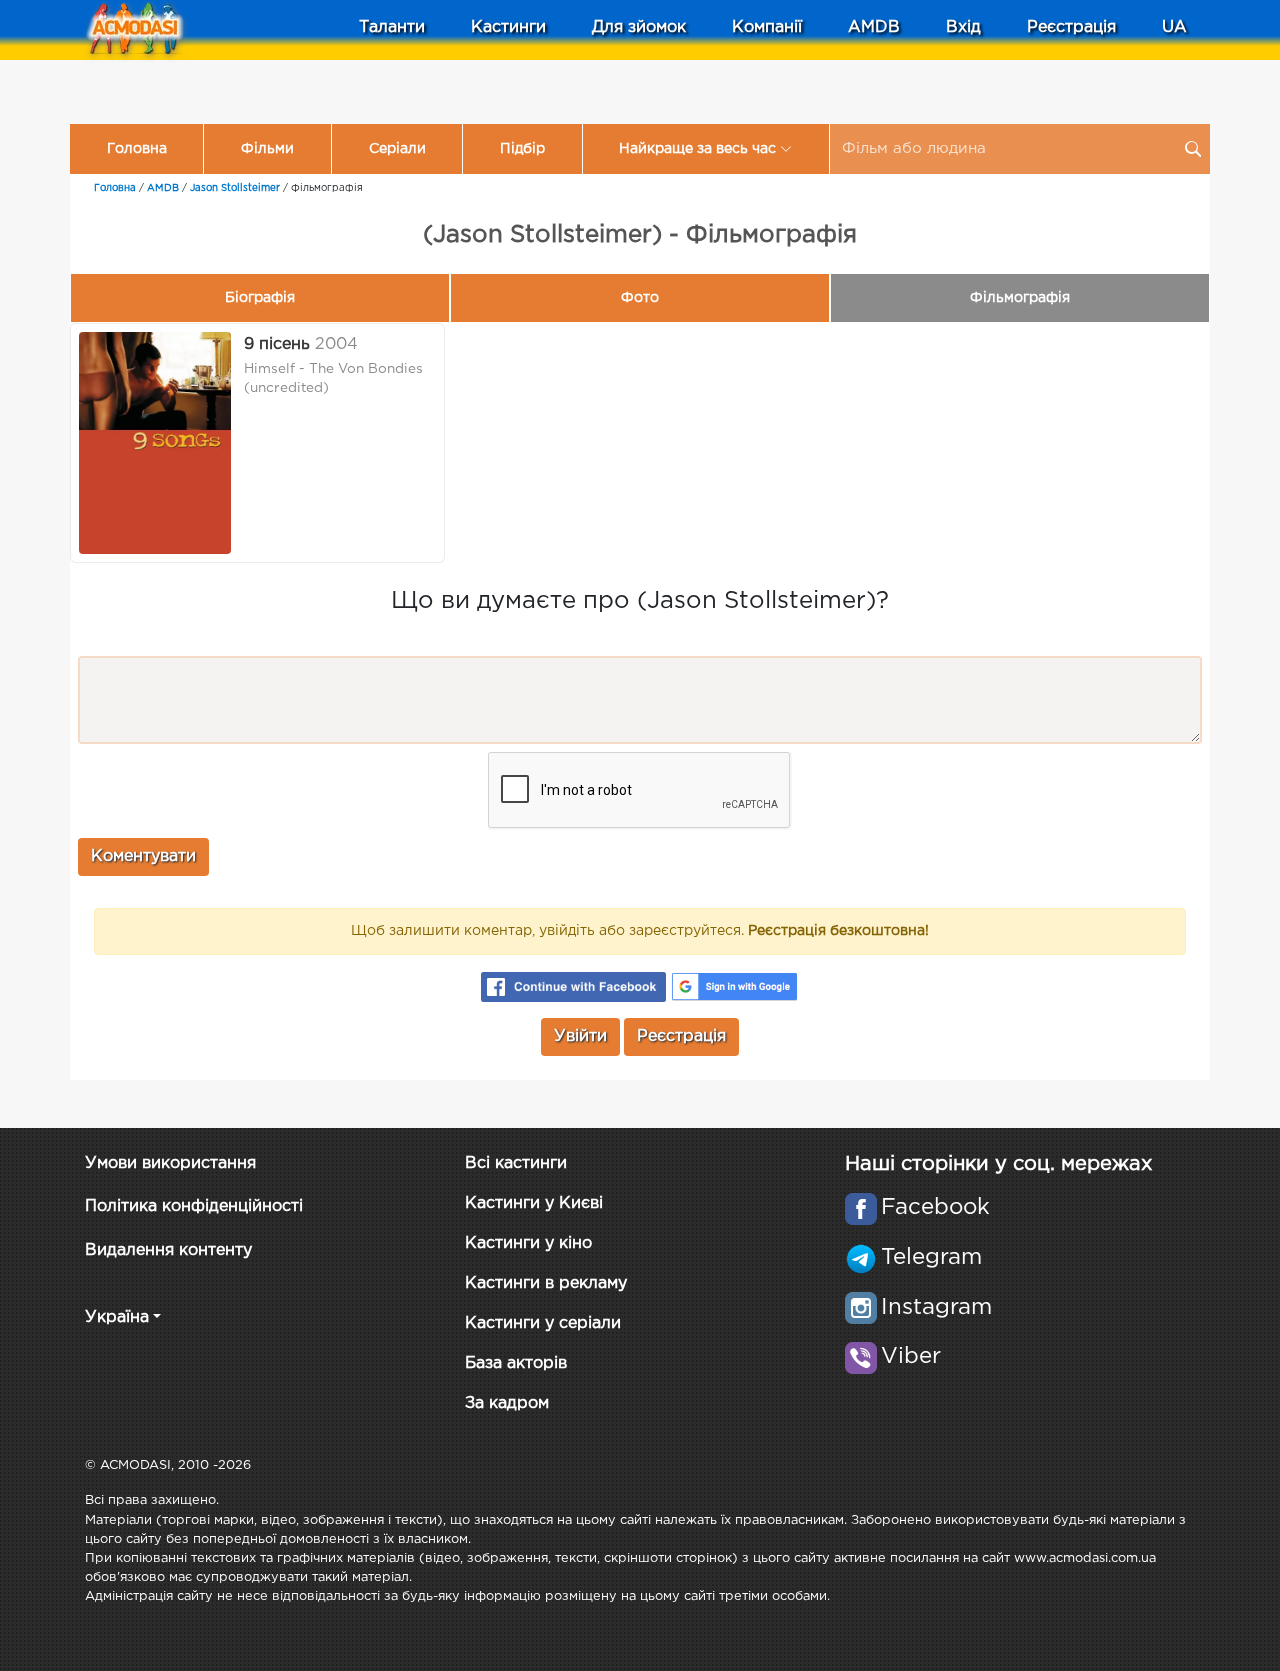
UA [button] (1174, 27)
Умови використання (170, 1163)
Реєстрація (1071, 27)
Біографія (260, 298)
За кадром (507, 1403)
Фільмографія (1020, 298)
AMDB (874, 27)
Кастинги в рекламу (546, 1283)
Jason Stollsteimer (235, 188)
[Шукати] (1193, 149)
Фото (640, 298)
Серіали (397, 149)
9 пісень (277, 344)
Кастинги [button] (508, 27)
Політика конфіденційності (194, 1206)
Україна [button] (117, 1317)
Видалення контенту (168, 1250)
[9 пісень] (155, 443)
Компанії (767, 27)
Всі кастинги (516, 1163)
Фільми (267, 149)
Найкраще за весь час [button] (697, 149)
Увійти (580, 1036)
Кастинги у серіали (543, 1323)
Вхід (963, 27)
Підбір (522, 149)
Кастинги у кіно (528, 1243)
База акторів (516, 1363)
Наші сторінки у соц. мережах (998, 1164)
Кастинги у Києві (534, 1203)
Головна (137, 149)
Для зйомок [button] (639, 27)
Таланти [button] (392, 27)
